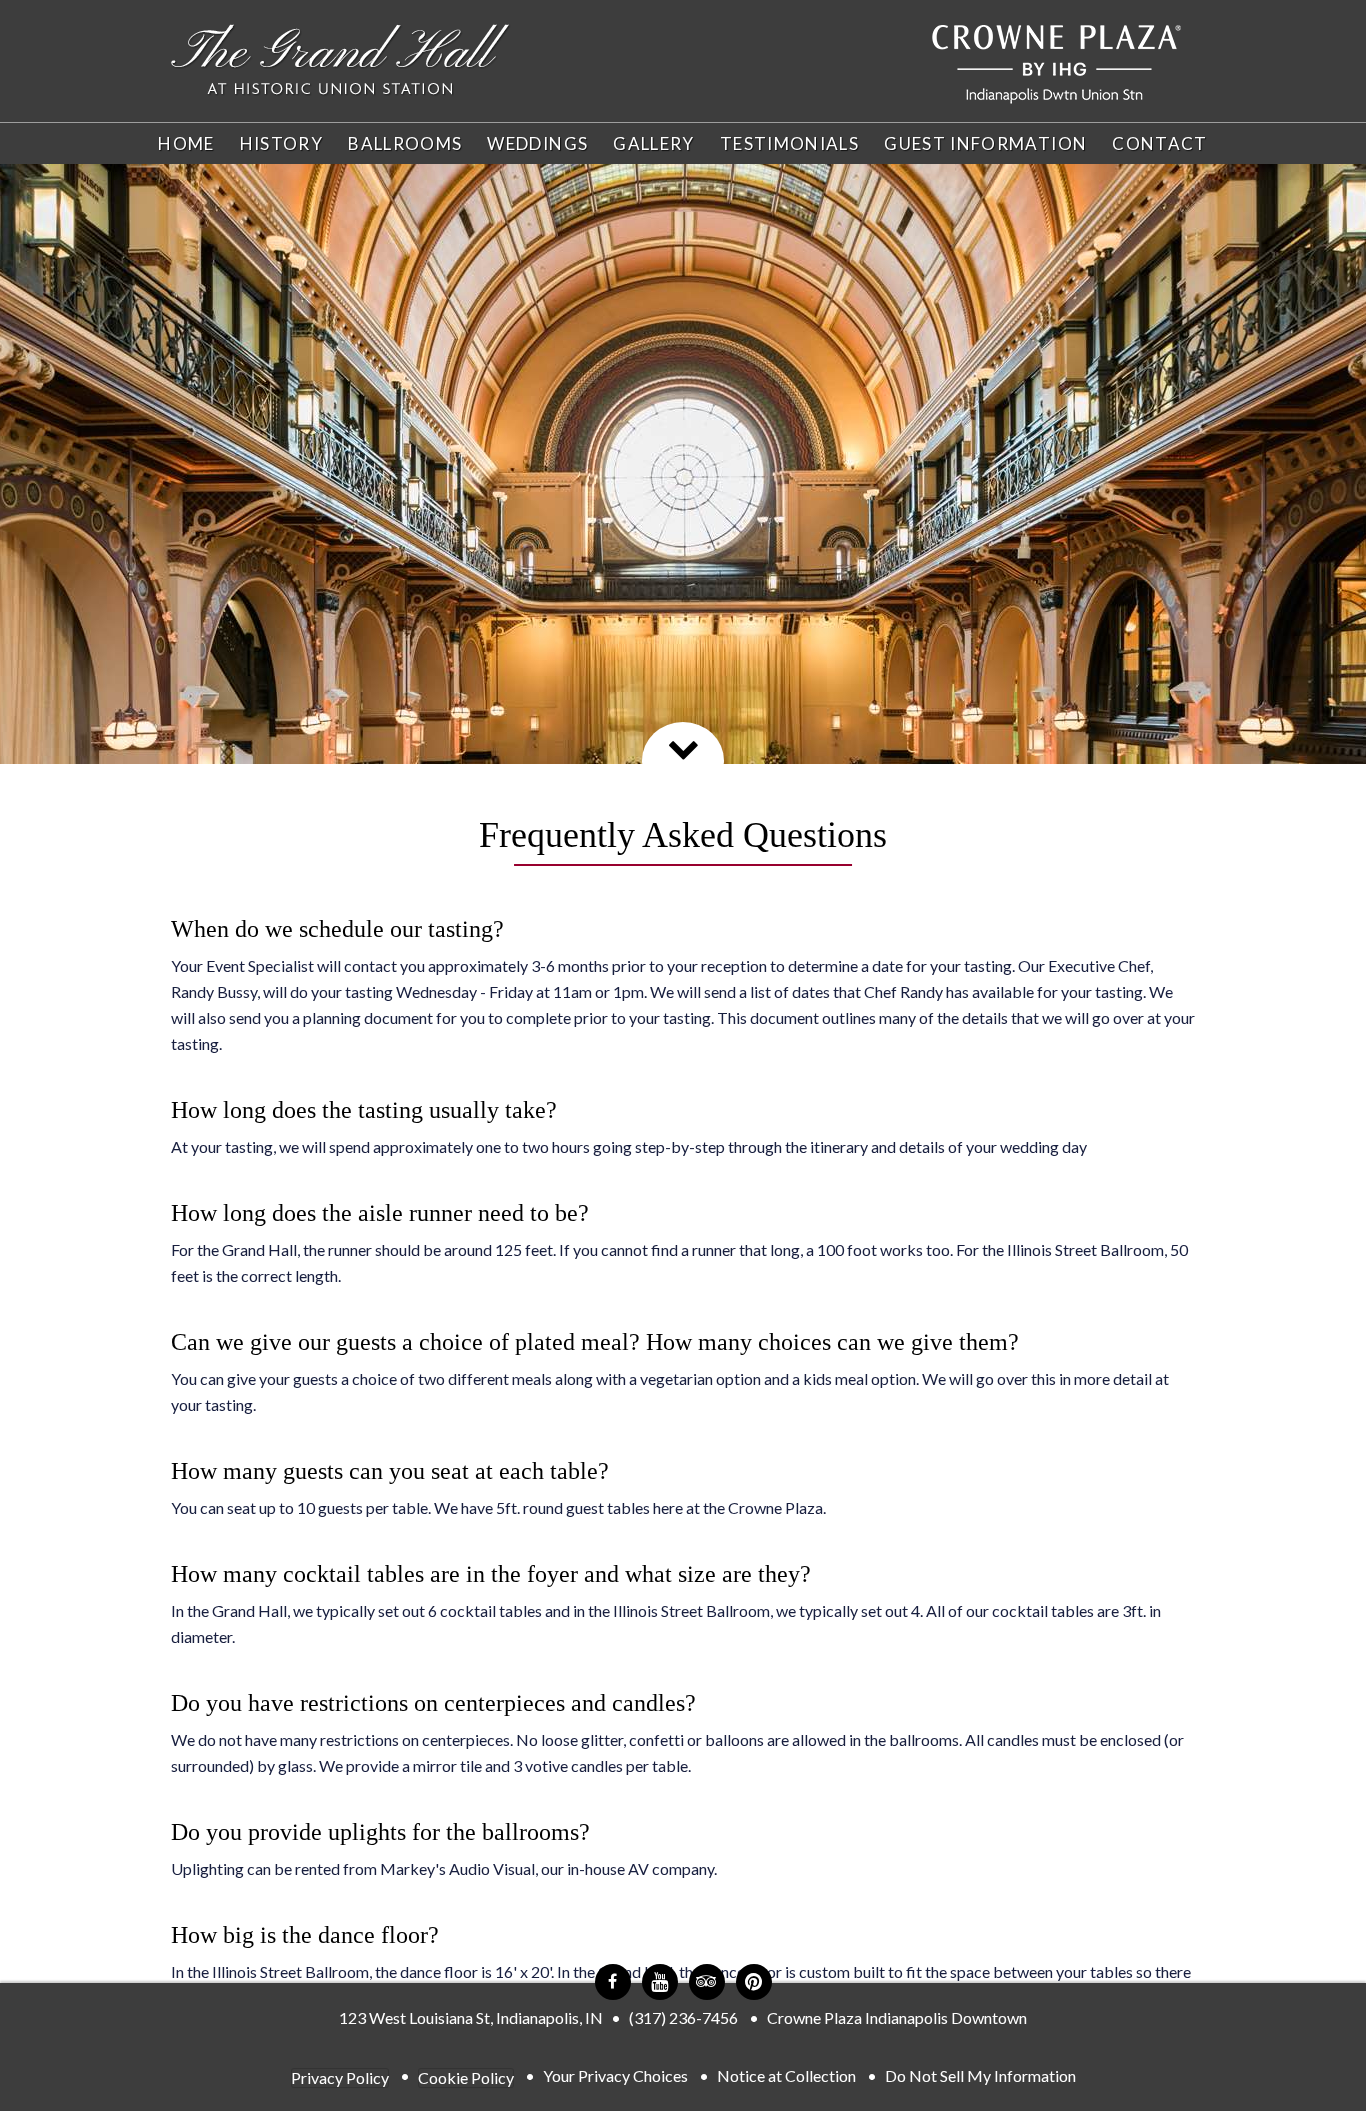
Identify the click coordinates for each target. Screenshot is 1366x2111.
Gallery (654, 143)
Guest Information (985, 143)
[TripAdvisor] (707, 1982)
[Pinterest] (754, 1982)
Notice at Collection (786, 2075)
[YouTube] (660, 1982)
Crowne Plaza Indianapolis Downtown (897, 2017)
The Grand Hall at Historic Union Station (341, 60)
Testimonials (789, 143)
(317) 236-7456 (683, 2017)
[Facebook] (613, 1982)
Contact (1160, 143)
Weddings (537, 143)
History (282, 143)
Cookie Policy (466, 2077)
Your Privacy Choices (615, 2075)
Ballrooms (405, 143)
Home (186, 143)
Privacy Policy (340, 2077)
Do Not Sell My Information (980, 2075)
